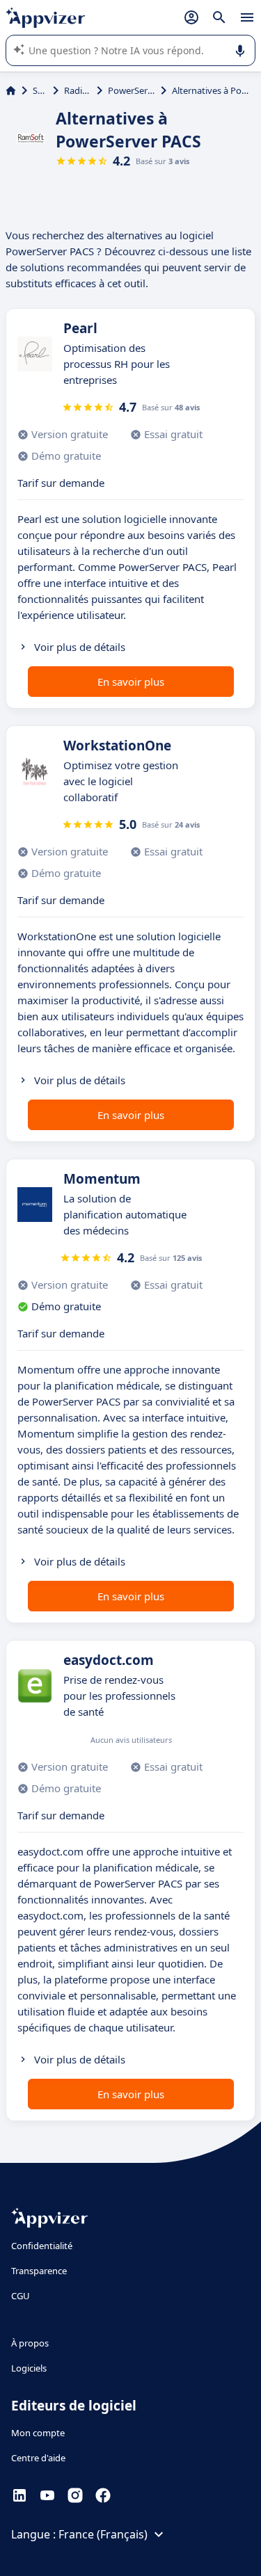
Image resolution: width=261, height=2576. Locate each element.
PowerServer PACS (132, 90)
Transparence (39, 2271)
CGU (21, 2296)
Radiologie (78, 90)
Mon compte (38, 2433)
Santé (40, 90)
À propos (30, 2343)
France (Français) (103, 2534)
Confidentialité (42, 2246)
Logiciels (29, 2368)
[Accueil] (11, 90)
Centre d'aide (38, 2458)
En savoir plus (131, 682)
